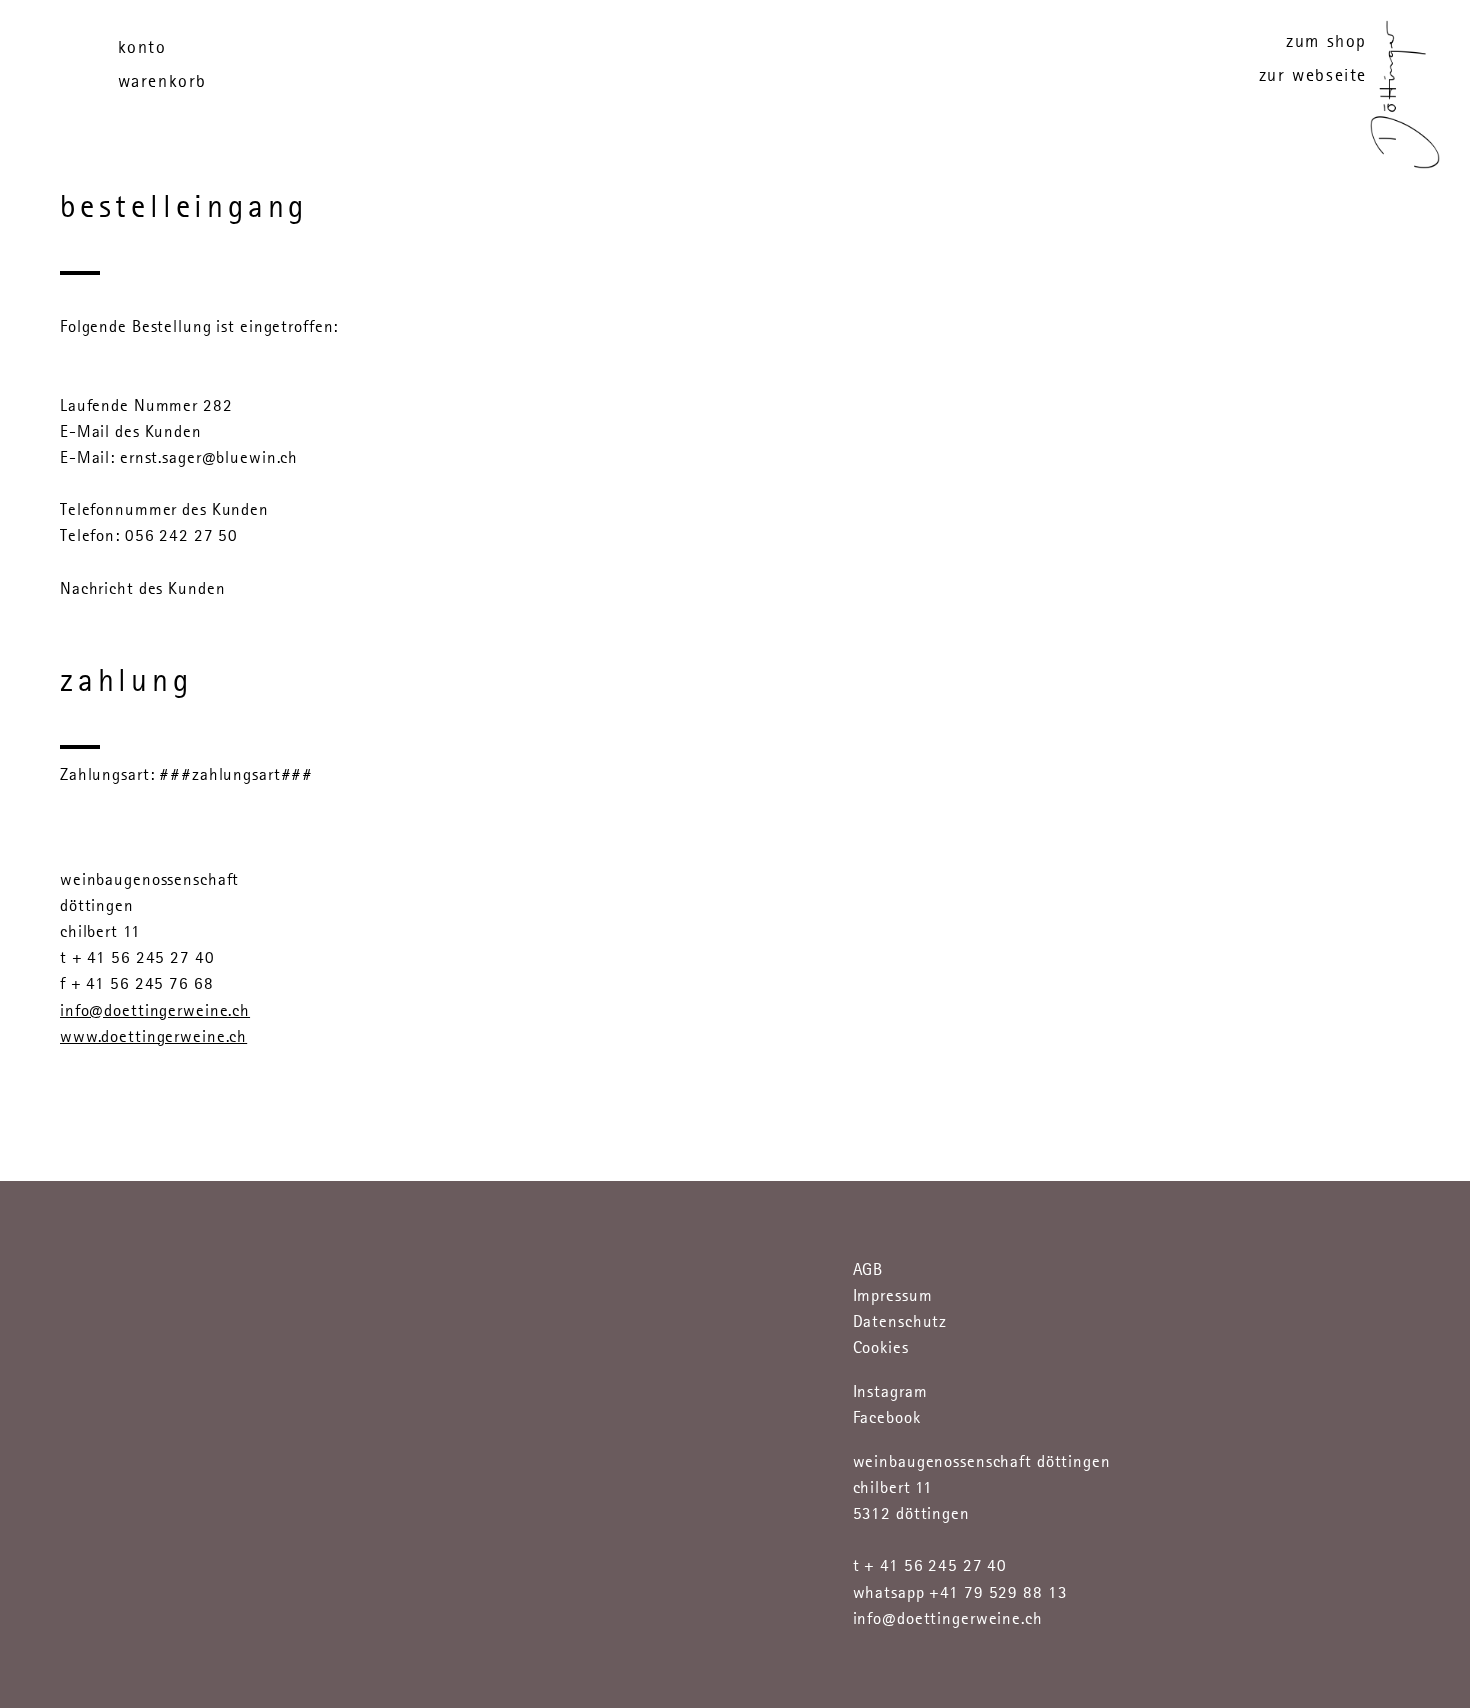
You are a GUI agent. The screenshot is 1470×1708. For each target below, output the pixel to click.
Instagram (890, 1391)
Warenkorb (162, 81)
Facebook (887, 1417)
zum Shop (1326, 41)
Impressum (893, 1295)
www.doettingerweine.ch (153, 1036)
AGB (868, 1269)
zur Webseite (1313, 75)
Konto (142, 47)
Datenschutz (900, 1321)
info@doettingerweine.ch (155, 1010)
